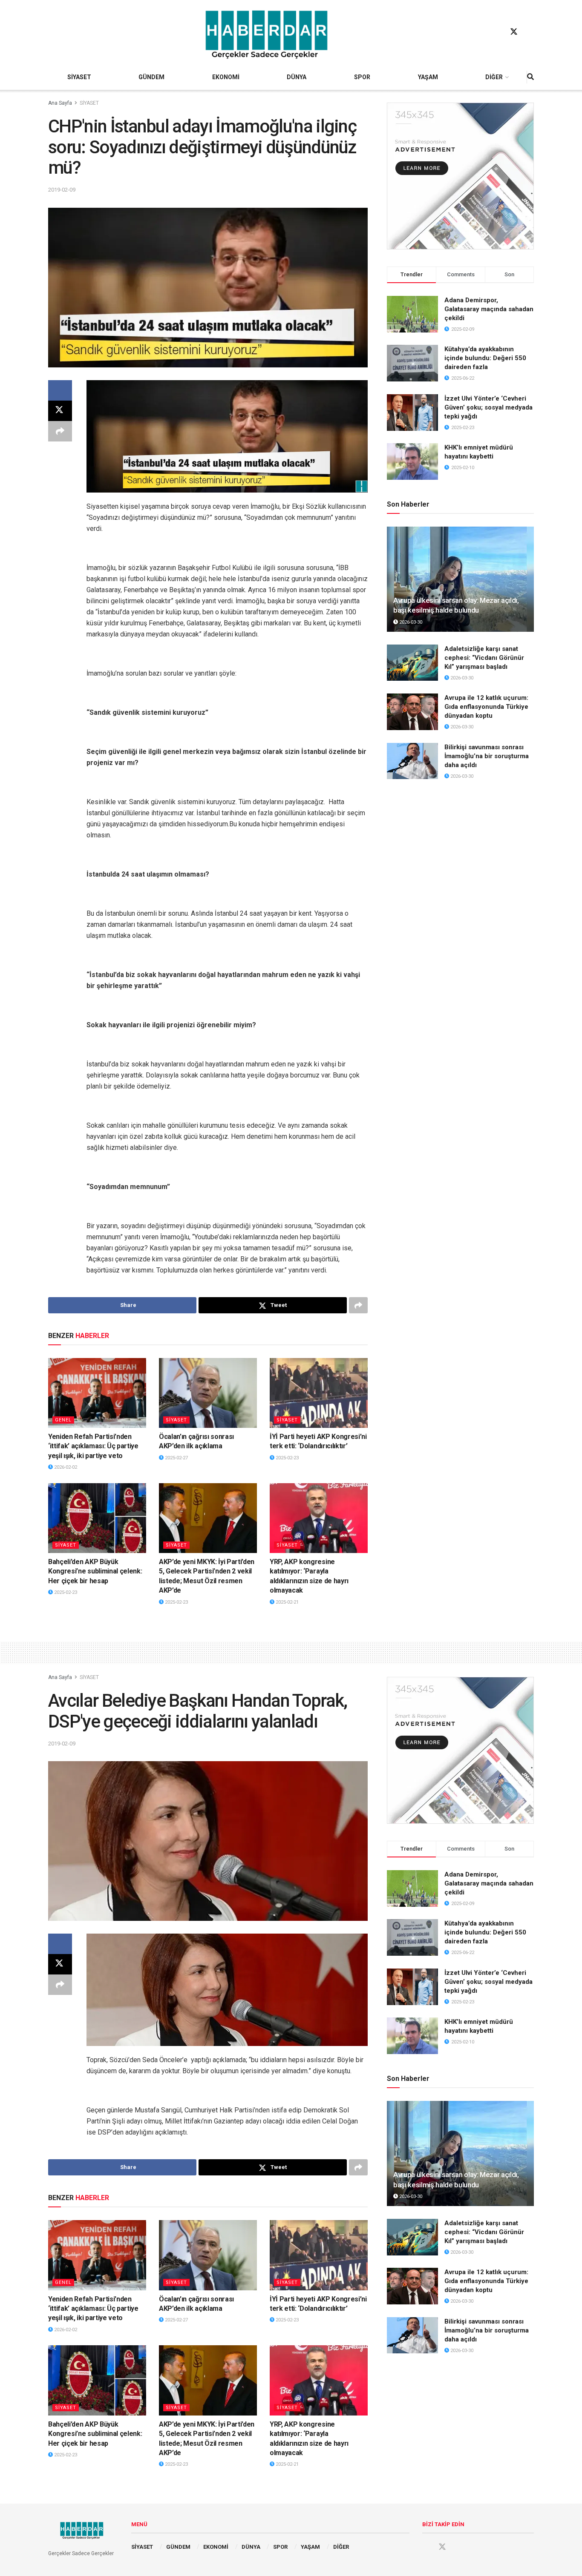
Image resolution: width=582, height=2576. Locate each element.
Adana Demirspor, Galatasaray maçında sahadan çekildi (489, 309)
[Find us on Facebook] (498, 32)
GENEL (63, 1420)
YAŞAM (428, 77)
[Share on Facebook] (60, 390)
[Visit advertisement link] (460, 176)
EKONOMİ (226, 77)
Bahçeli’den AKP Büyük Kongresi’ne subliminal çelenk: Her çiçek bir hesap (95, 1571)
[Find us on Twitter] (514, 32)
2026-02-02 (65, 1467)
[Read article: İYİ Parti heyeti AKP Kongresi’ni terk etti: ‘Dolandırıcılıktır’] (319, 1393)
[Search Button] (530, 77)
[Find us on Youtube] (530, 32)
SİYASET (79, 77)
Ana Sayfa (60, 103)
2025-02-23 (287, 1458)
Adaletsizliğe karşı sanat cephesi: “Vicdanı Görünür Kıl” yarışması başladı (484, 658)
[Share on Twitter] (60, 411)
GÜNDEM (151, 77)
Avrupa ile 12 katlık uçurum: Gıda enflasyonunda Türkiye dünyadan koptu (486, 707)
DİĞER (494, 77)
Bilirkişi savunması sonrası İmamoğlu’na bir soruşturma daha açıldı (487, 756)
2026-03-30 (410, 622)
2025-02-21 (287, 1602)
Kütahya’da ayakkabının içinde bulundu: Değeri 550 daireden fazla (485, 358)
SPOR (362, 77)
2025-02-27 (176, 1458)
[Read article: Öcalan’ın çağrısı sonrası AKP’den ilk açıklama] (208, 1393)
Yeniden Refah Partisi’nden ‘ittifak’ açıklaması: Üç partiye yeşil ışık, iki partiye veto (93, 1446)
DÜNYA (297, 77)
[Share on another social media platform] (60, 431)
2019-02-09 (62, 190)
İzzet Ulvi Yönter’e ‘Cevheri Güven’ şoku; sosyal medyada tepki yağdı (488, 407)
